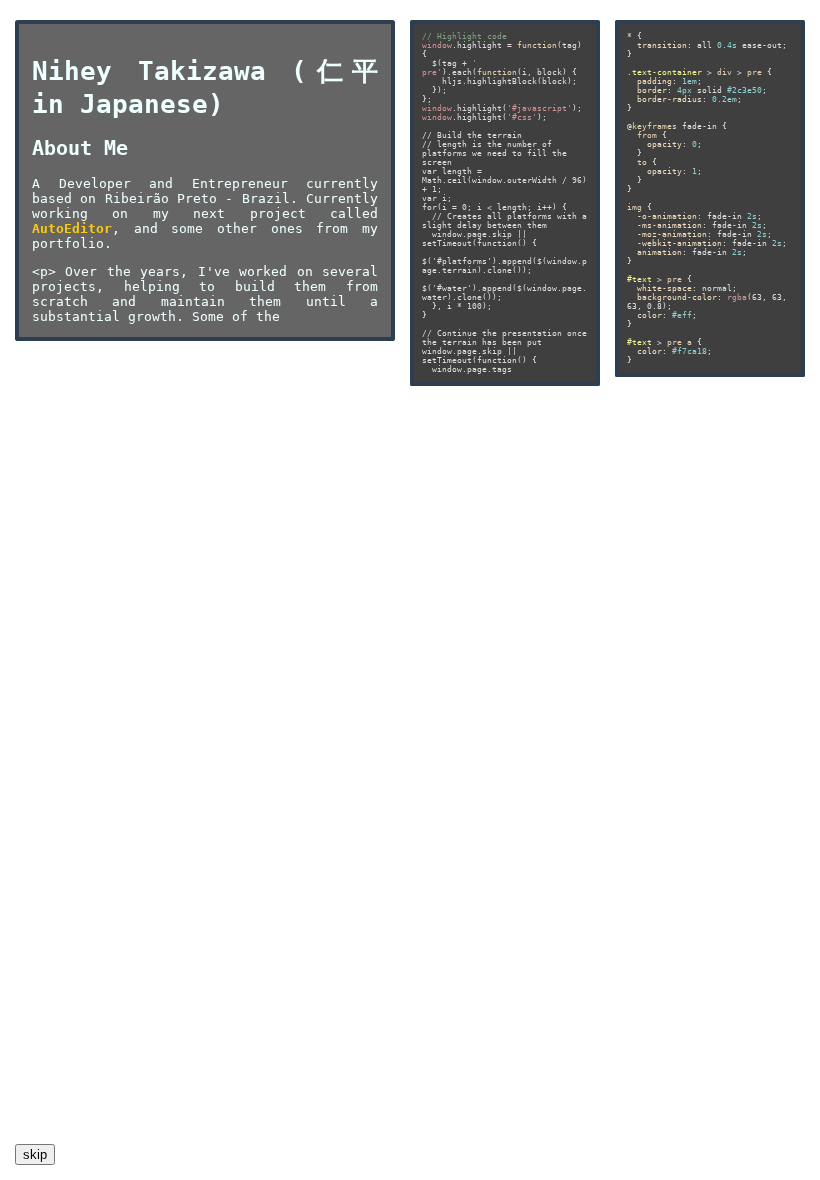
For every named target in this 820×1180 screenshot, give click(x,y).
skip (35, 1154)
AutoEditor (72, 228)
